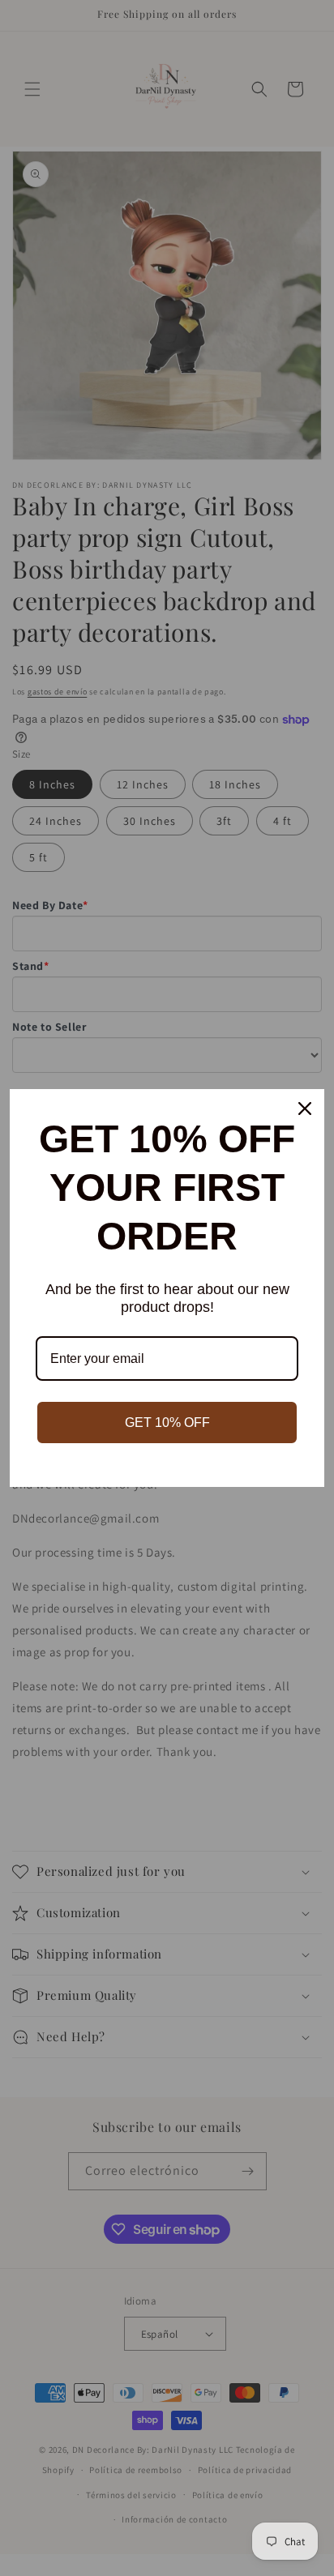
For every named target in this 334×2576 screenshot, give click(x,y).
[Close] (305, 1109)
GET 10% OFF (167, 1423)
